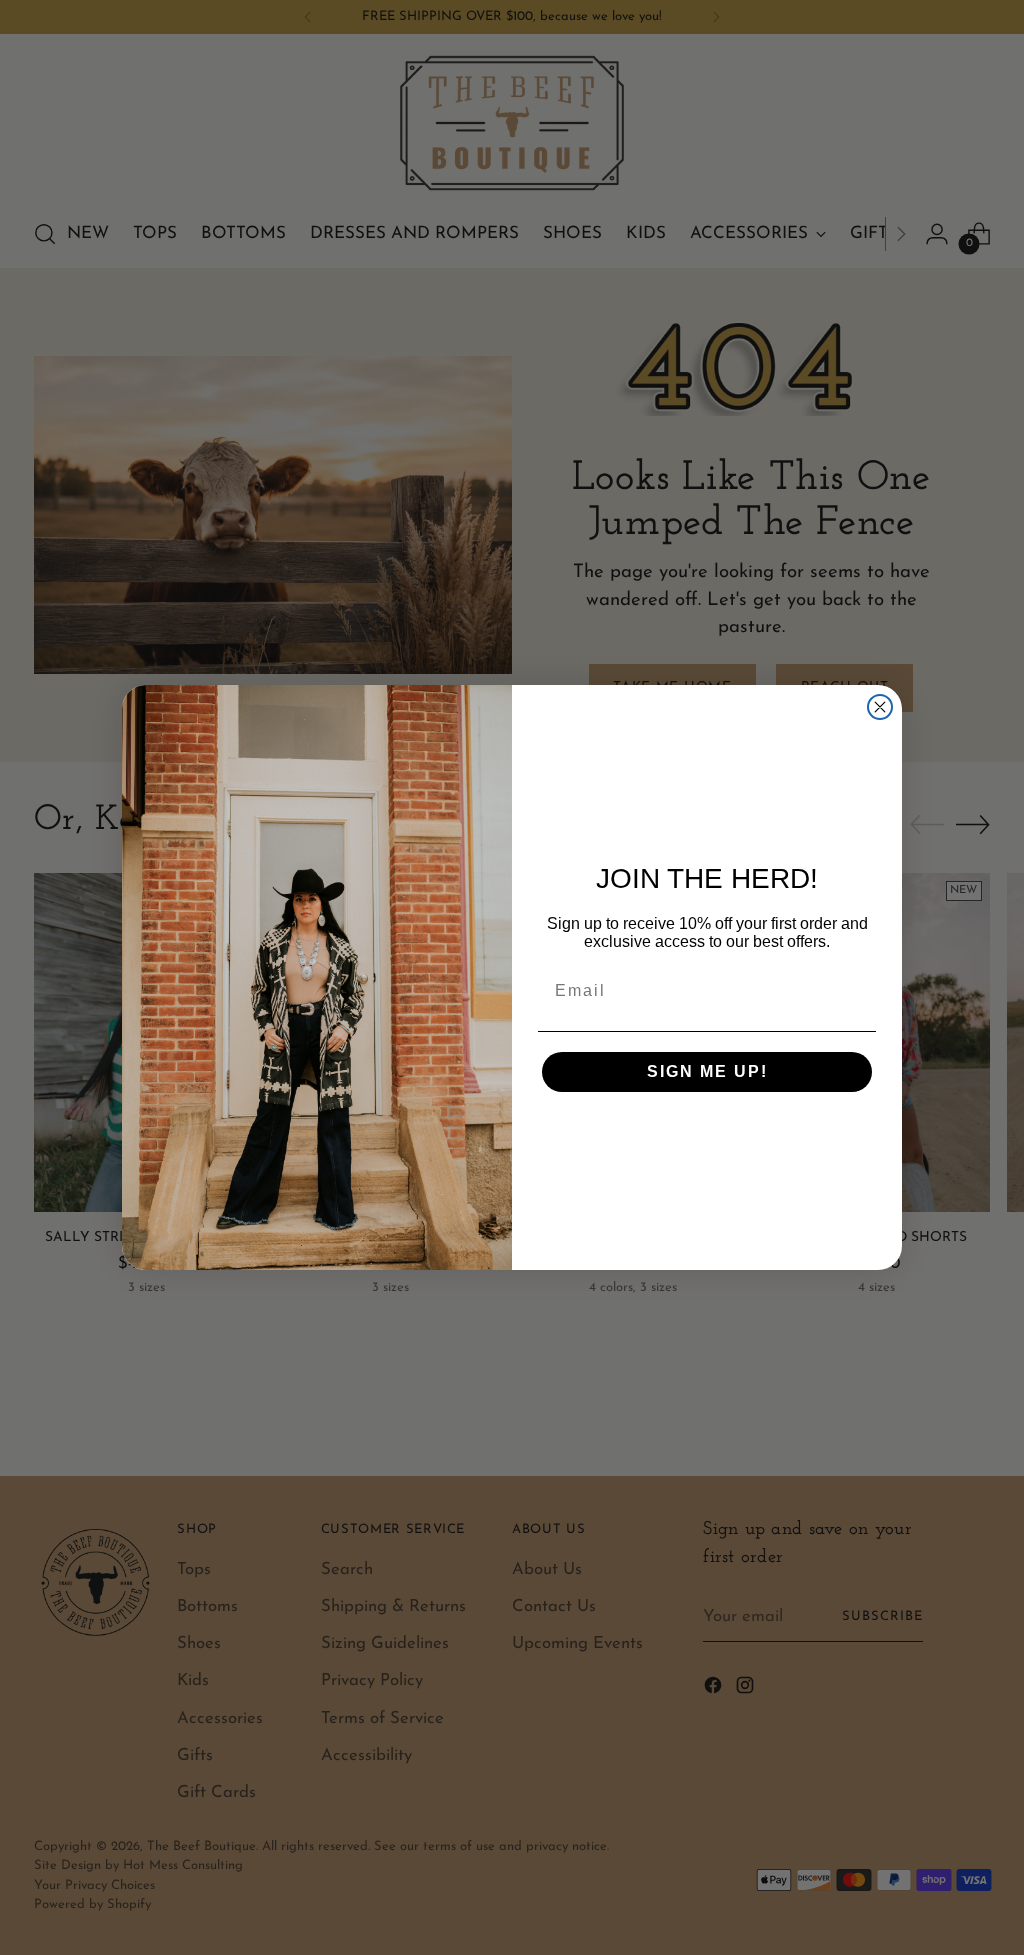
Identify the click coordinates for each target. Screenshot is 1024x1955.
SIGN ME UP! (707, 1071)
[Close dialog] (880, 707)
